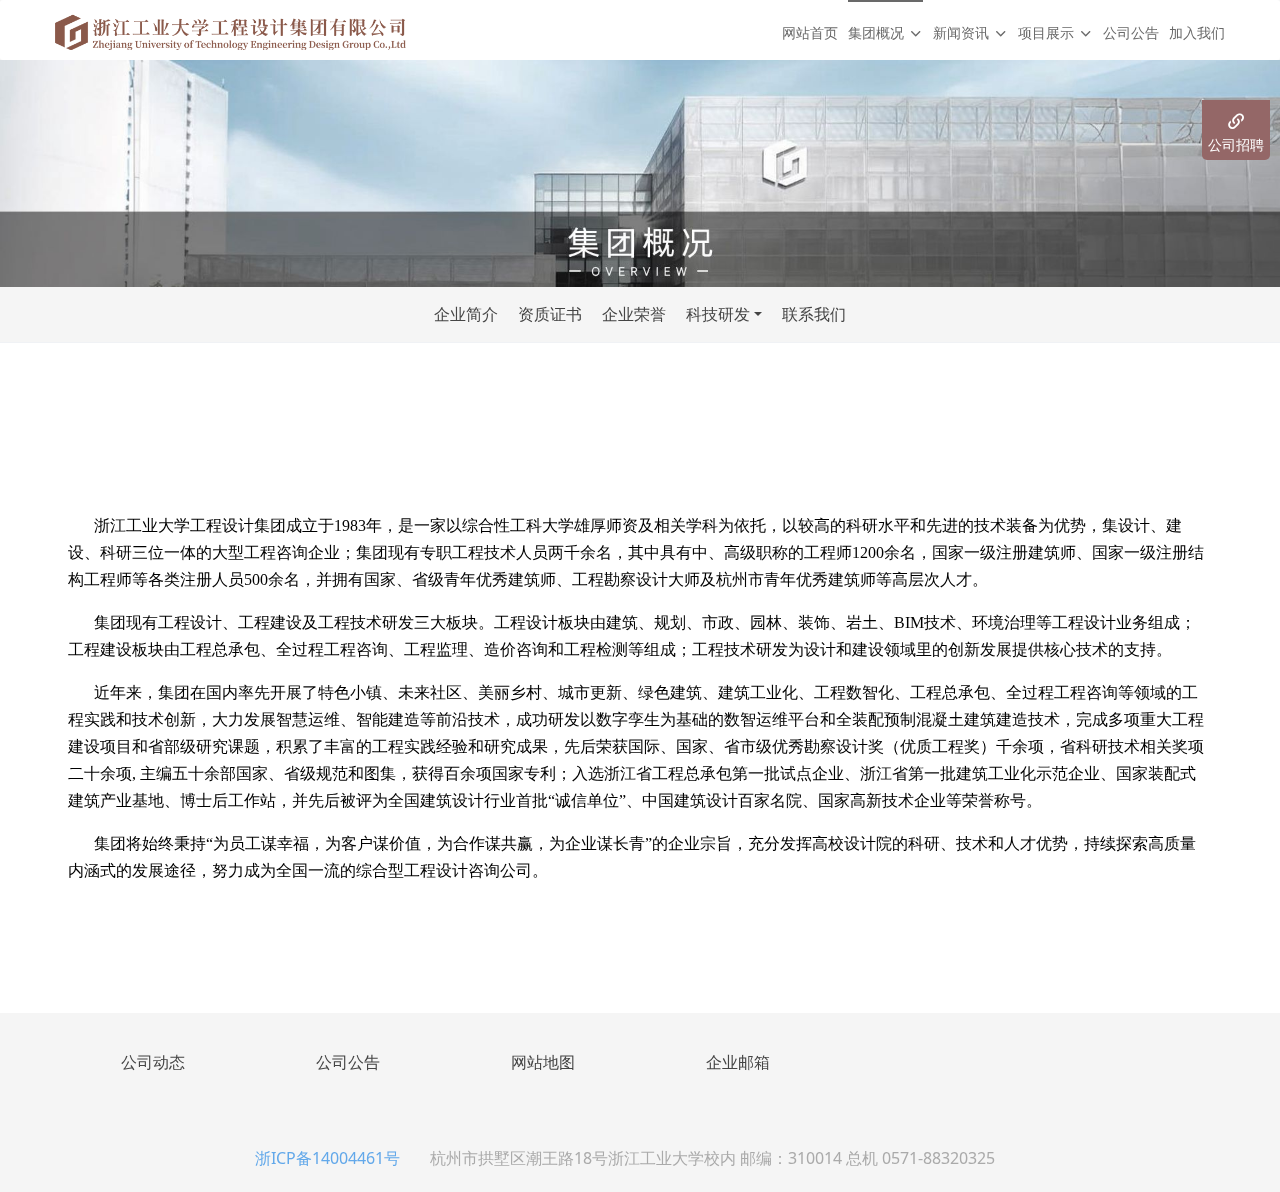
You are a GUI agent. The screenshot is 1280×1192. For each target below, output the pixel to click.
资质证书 (550, 314)
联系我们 (814, 314)
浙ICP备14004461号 (327, 1158)
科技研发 (718, 314)
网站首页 (810, 32)
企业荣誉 (634, 314)
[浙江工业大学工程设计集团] (230, 30)
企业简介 (466, 314)
